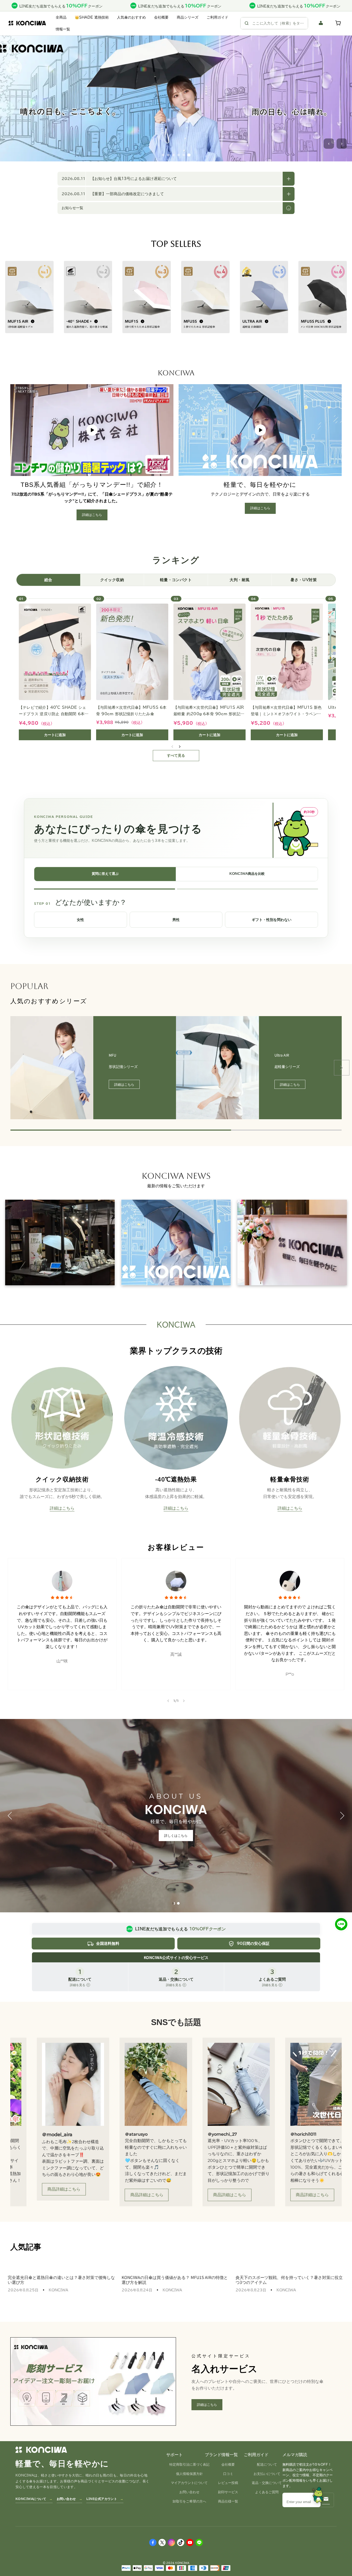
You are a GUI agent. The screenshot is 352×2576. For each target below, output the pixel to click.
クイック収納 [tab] (112, 580)
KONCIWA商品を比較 (247, 874)
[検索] (247, 23)
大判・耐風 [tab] (240, 580)
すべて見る (176, 755)
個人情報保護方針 (189, 2474)
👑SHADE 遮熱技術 (92, 17)
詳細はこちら (176, 140)
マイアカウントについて (189, 2483)
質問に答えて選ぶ (105, 874)
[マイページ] (321, 23)
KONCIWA (58, 2290)
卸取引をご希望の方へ (189, 2501)
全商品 (61, 17)
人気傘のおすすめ (131, 17)
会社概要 (161, 17)
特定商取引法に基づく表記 (189, 2464)
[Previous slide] (10, 1068)
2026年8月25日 (23, 2290)
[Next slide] (184, 1701)
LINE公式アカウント (102, 2499)
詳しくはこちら (176, 1835)
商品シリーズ (188, 17)
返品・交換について (267, 2483)
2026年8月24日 (137, 2290)
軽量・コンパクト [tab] (176, 580)
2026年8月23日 (251, 2290)
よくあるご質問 (267, 2492)
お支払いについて (267, 2474)
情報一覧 (63, 29)
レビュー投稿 (228, 2483)
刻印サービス (228, 2492)
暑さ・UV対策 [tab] (304, 580)
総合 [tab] (48, 580)
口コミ (228, 2474)
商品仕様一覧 (228, 2501)
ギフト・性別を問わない (272, 920)
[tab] (174, 1903)
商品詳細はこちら (44, 2195)
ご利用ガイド (217, 17)
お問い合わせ (66, 2499)
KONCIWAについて (31, 2499)
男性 (176, 920)
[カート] (339, 23)
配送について (267, 2464)
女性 (80, 920)
